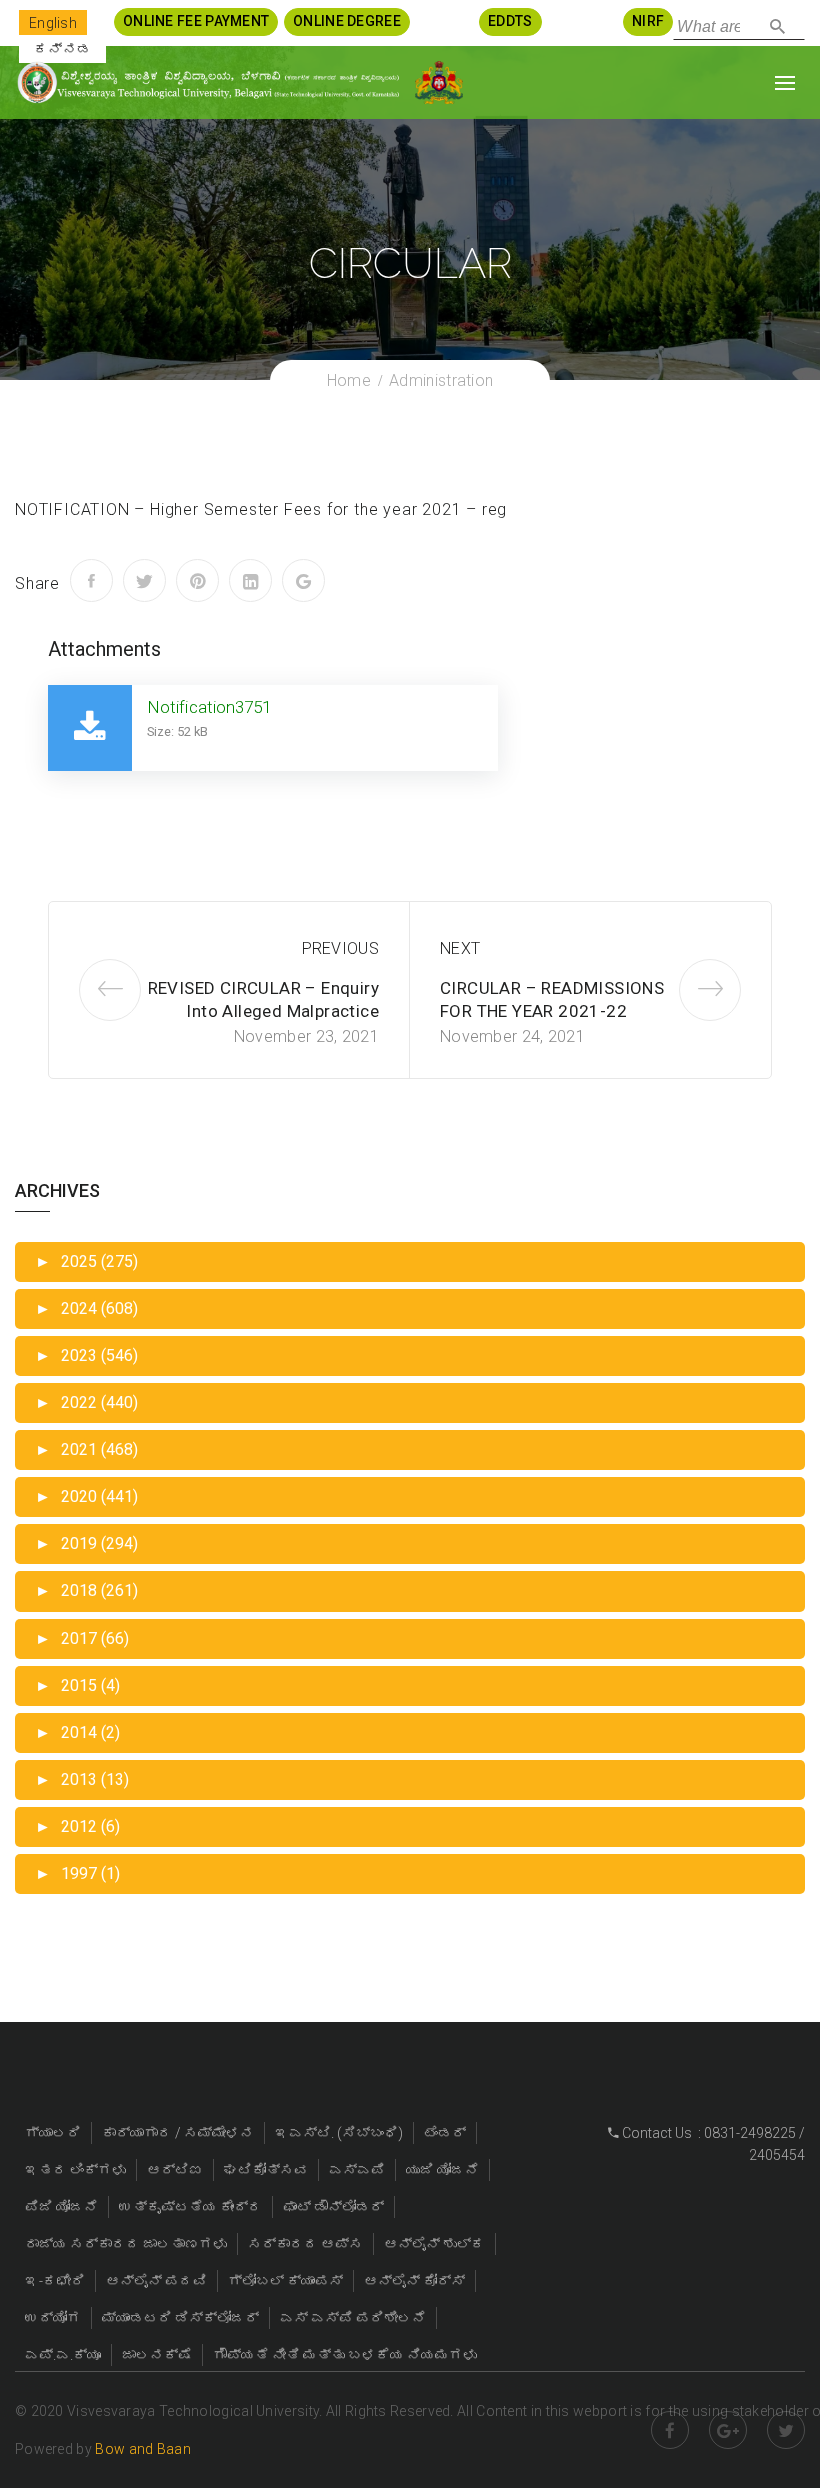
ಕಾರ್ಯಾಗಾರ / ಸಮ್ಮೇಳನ (178, 2133)
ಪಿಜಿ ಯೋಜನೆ (61, 2207)
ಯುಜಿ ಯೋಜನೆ (442, 2170)
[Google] (303, 580)
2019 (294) (86, 1543)
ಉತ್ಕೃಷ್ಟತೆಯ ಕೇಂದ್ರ (190, 2207)
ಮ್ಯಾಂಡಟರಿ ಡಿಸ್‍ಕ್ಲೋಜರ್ (180, 2318)
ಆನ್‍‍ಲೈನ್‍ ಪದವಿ (156, 2281)
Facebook (670, 2430)
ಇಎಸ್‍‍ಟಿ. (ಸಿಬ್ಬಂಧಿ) (339, 2133)
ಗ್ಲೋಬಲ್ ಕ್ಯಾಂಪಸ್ (285, 2281)
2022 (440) (86, 1402)
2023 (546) (86, 1355)
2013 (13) (82, 1779)
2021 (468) (86, 1449)
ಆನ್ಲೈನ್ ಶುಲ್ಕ (434, 2244)
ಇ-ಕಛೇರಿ (55, 2281)
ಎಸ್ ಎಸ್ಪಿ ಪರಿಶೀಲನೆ (353, 2318)
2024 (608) (86, 1308)
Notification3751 (209, 707)
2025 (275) (86, 1261)
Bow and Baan (143, 2449)
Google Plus (728, 2430)
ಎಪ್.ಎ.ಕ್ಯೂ (63, 2355)
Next (460, 948)
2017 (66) (82, 1638)
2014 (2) (77, 1732)
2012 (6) (77, 1826)
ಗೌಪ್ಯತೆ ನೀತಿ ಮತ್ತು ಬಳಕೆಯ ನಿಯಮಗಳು (345, 2355)
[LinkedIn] (250, 580)
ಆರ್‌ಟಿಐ (175, 2170)
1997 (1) (77, 1873)
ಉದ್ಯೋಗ (53, 2318)
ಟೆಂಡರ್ (445, 2133)
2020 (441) (86, 1496)
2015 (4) (77, 1685)
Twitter (786, 2430)
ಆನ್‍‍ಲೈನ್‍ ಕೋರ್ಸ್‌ (414, 2281)
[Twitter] (144, 580)
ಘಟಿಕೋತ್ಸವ (266, 2170)
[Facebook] (91, 580)
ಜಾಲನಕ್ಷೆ (157, 2355)
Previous (340, 948)
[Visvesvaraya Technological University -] (207, 82)
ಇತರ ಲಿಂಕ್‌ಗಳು (75, 2170)
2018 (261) (86, 1590)
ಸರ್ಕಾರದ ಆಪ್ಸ (305, 2244)
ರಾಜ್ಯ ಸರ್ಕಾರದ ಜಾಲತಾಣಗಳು (126, 2244)
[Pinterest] (197, 580)
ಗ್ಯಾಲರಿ (53, 2133)
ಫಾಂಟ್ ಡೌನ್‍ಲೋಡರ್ (333, 2207)
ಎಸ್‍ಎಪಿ (357, 2170)
